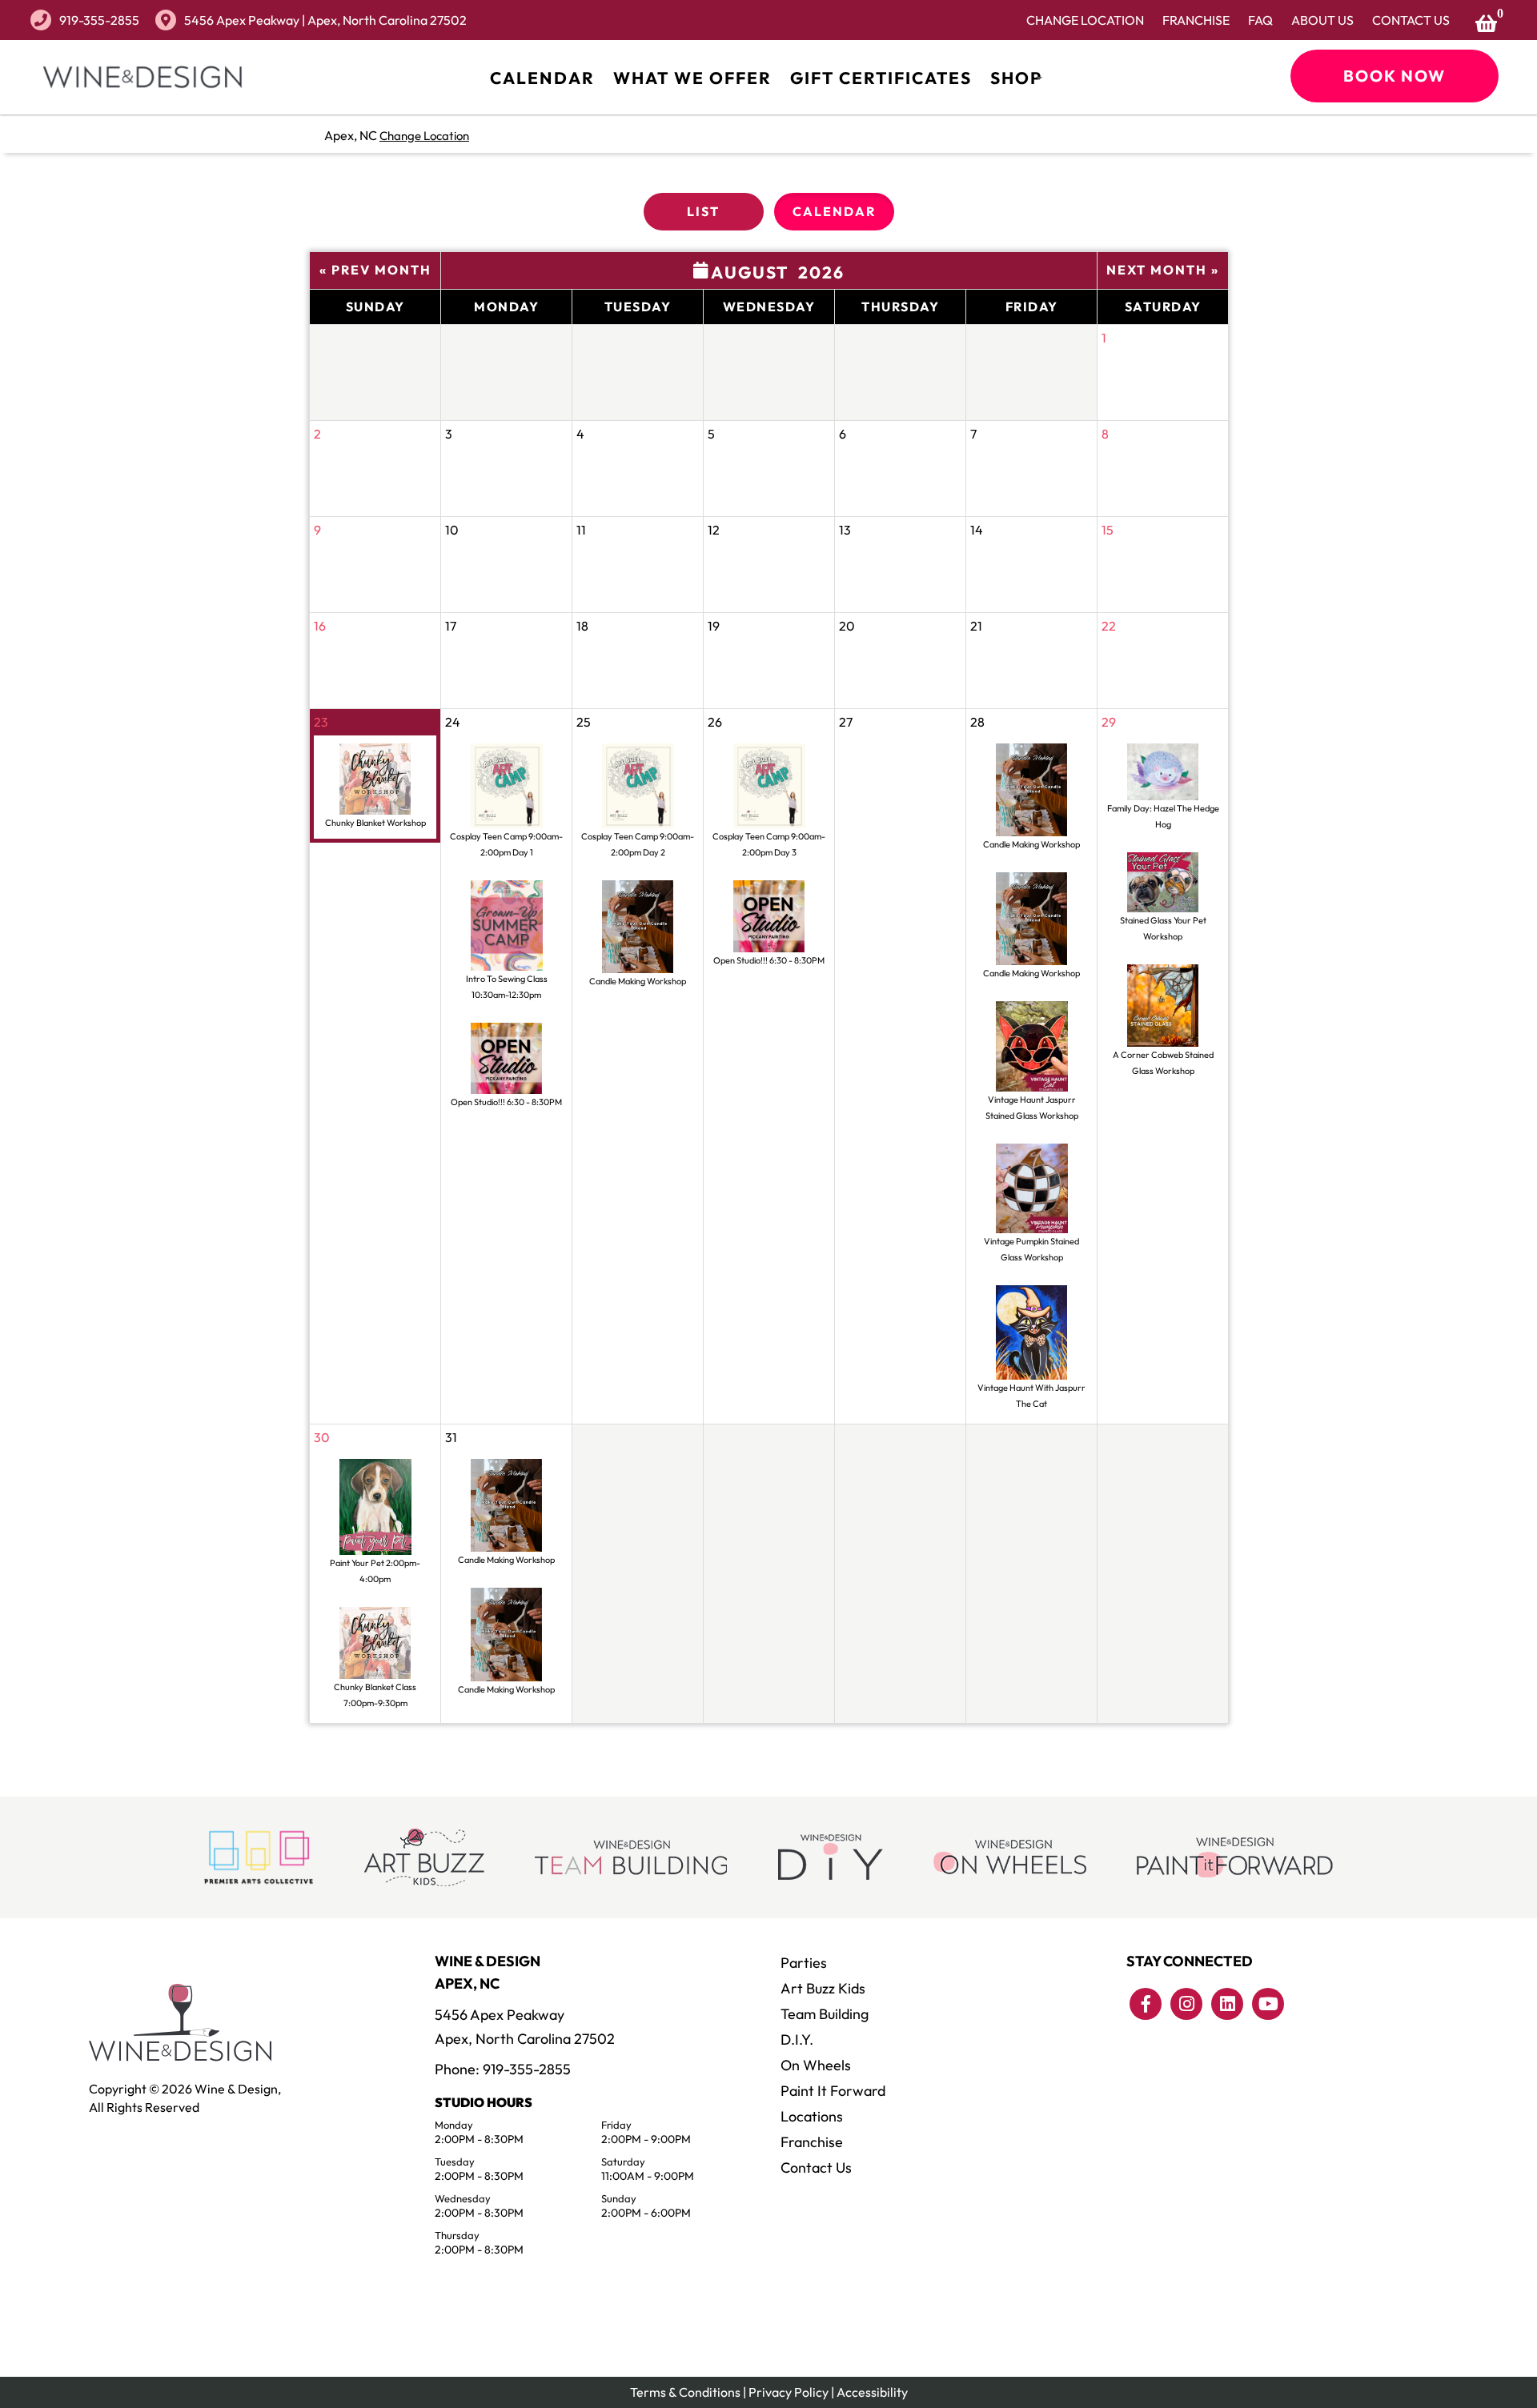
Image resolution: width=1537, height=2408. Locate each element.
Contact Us (1411, 20)
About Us (1322, 20)
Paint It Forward (833, 2091)
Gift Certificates (881, 78)
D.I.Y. (797, 2039)
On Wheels (816, 2065)
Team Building (825, 2014)
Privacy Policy (789, 2392)
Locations (812, 2116)
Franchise (1196, 20)
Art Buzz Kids (823, 1988)
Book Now (1395, 76)
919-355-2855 (99, 20)
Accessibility (872, 2392)
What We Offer (692, 78)
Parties (804, 1963)
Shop (1016, 78)
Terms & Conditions (685, 2392)
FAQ (1260, 20)
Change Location (1085, 20)
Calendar (542, 78)
